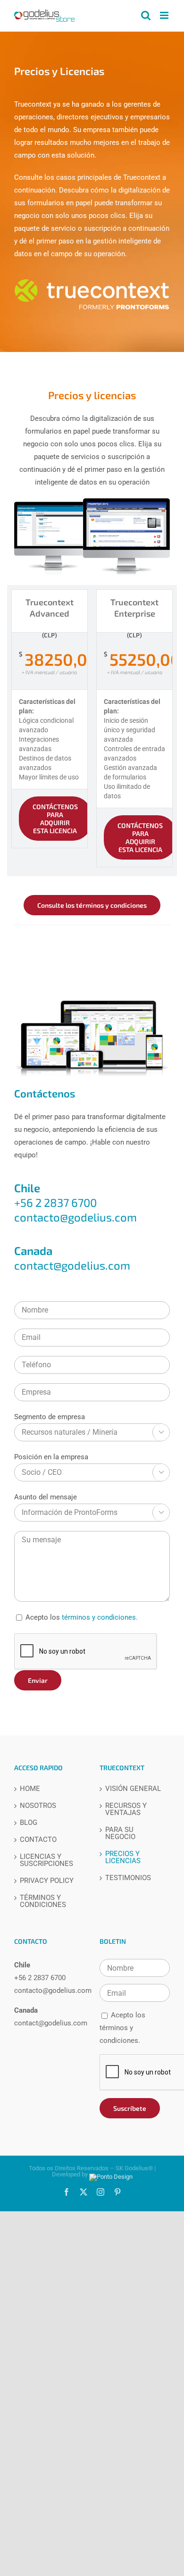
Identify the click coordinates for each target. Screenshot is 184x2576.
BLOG (29, 1823)
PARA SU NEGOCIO (120, 1833)
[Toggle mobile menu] (165, 15)
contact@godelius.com (72, 1265)
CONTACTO (38, 1840)
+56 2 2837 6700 (40, 1978)
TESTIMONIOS (128, 1878)
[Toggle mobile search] (146, 15)
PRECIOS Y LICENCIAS (123, 1857)
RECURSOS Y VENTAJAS (126, 1809)
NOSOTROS (38, 1806)
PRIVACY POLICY (47, 1881)
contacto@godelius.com (75, 1217)
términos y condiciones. (100, 1617)
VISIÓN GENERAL (133, 1789)
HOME (30, 1789)
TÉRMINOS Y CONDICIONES (43, 1901)
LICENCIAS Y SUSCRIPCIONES (46, 1860)
